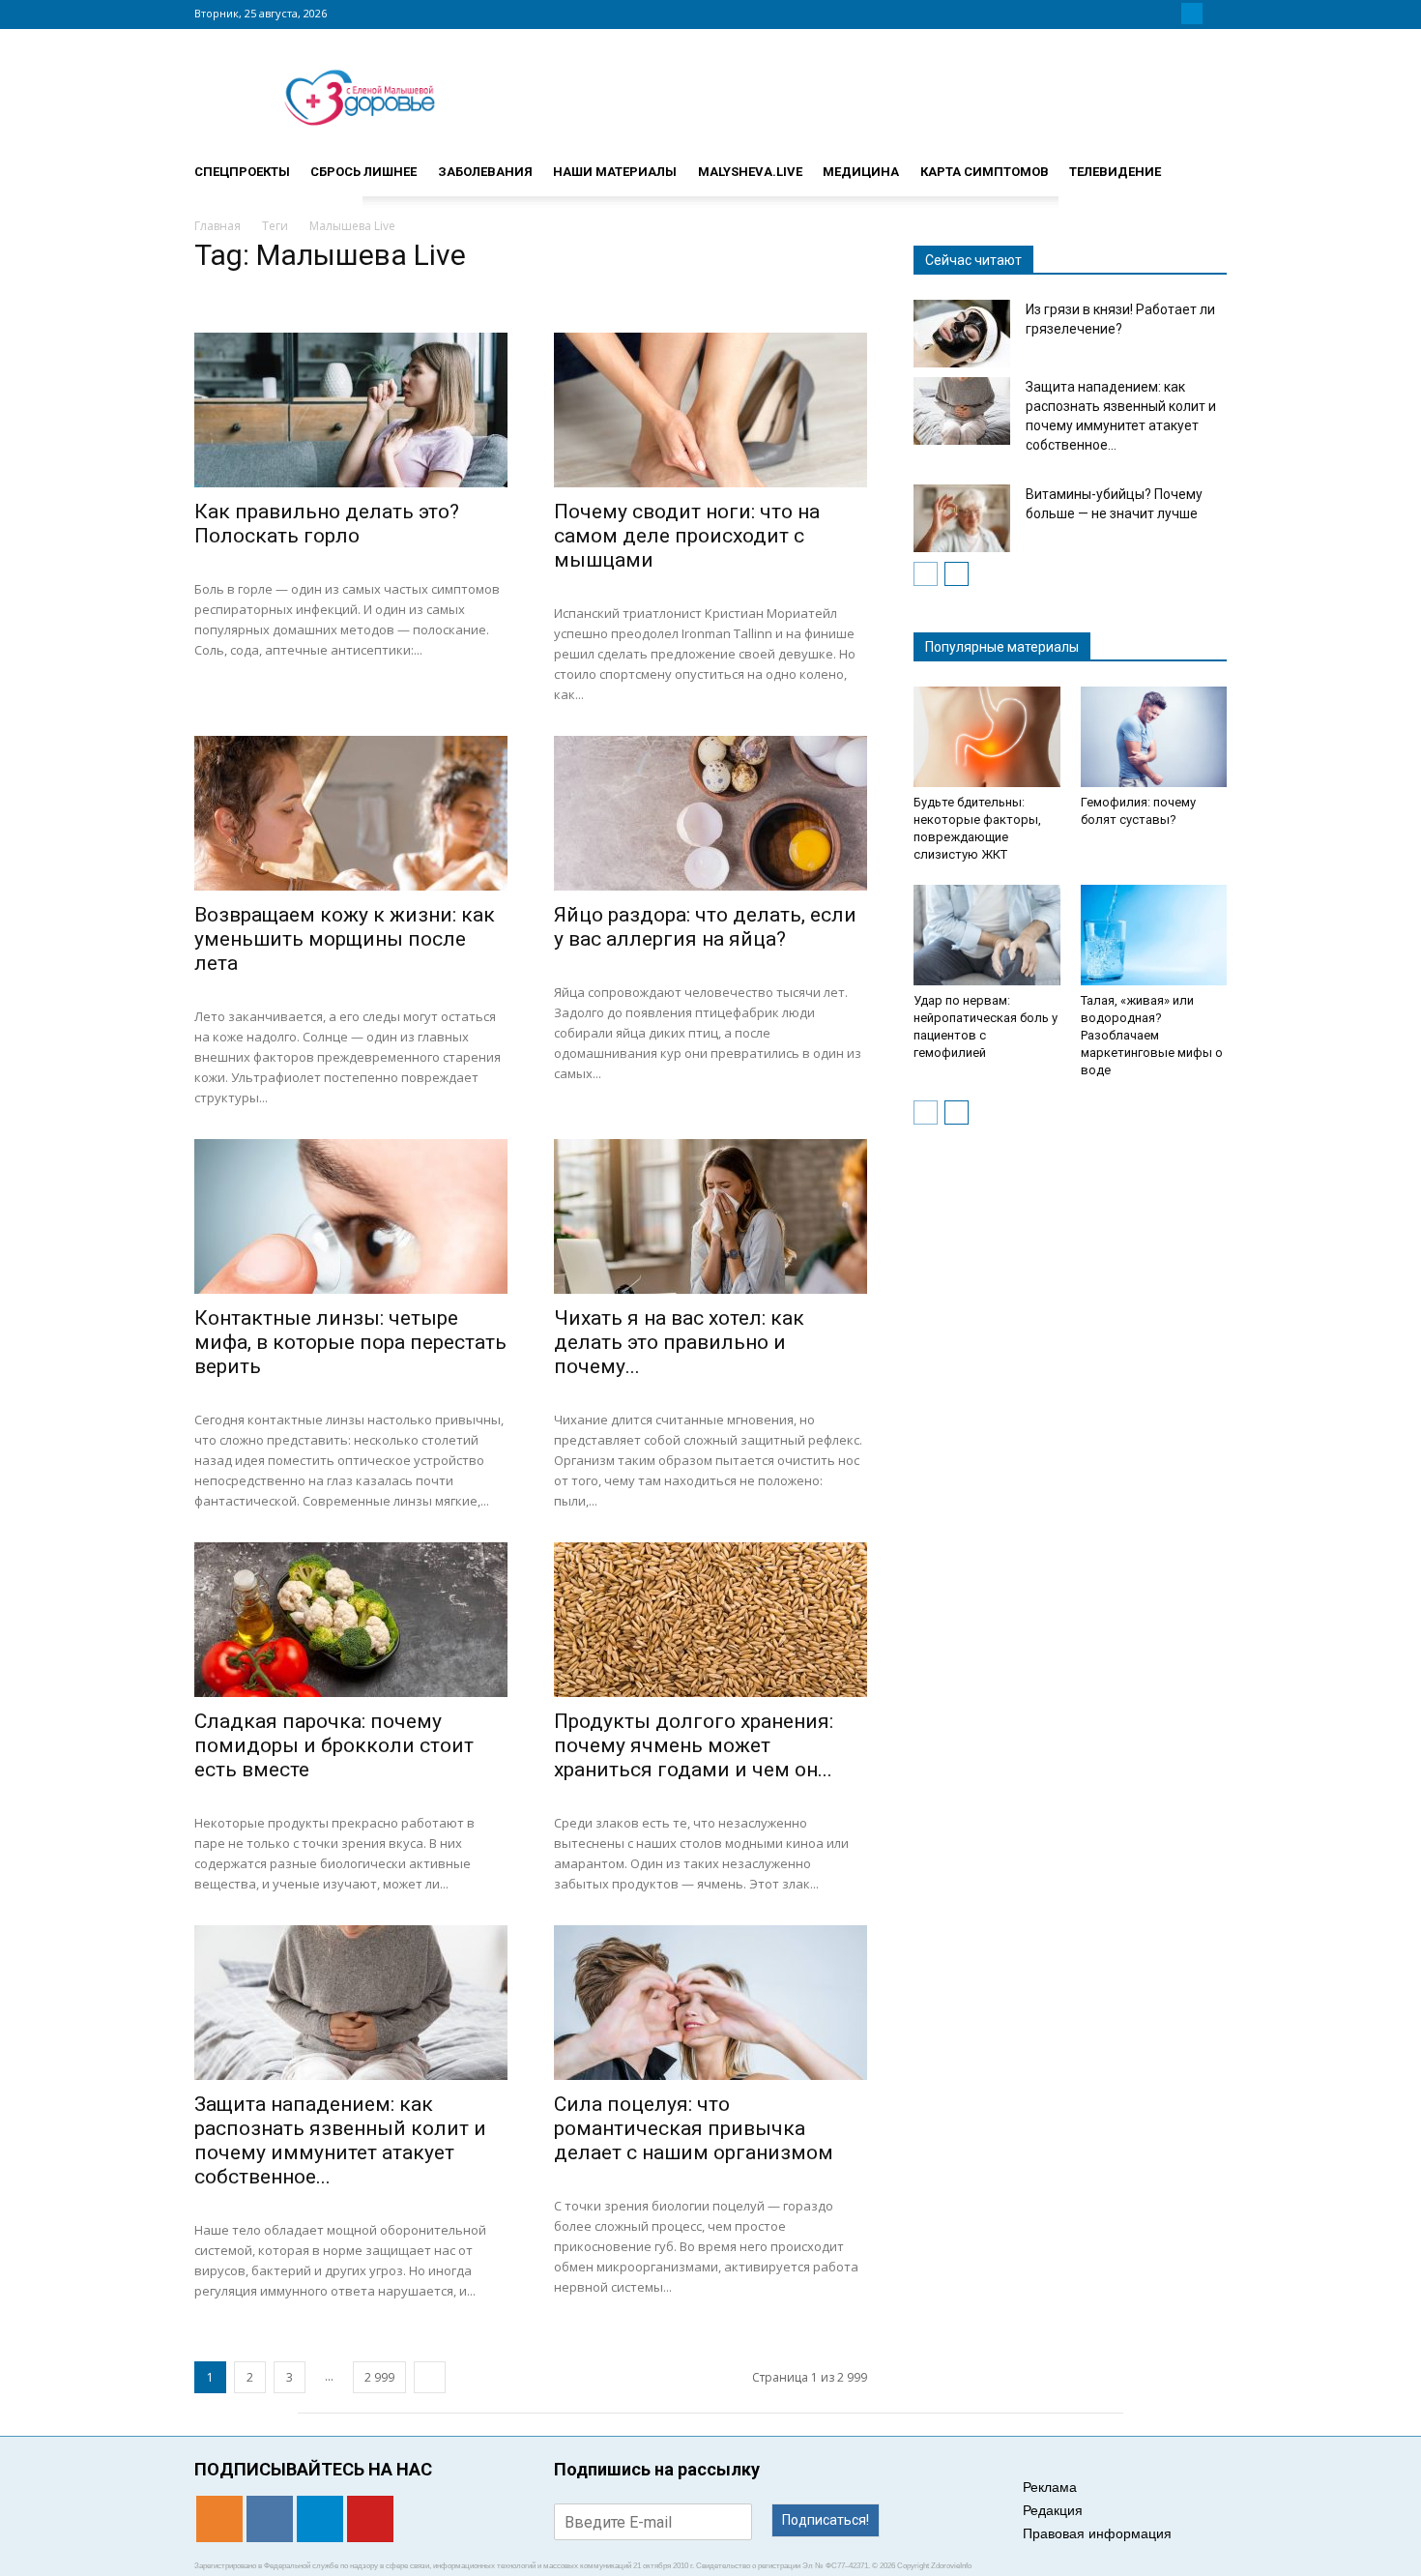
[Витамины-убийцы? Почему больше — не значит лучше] (962, 518)
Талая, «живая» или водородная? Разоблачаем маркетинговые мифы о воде (1152, 1035)
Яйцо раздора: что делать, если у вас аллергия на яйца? (705, 927)
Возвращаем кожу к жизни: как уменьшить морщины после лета (345, 939)
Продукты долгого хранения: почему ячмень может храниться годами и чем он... (694, 1745)
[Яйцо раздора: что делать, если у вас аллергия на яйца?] (710, 813)
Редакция (1053, 2510)
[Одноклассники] (1145, 14)
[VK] (1169, 14)
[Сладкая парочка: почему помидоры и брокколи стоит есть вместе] (351, 1620)
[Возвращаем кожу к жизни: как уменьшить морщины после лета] (351, 813)
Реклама (1050, 2487)
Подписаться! (826, 2520)
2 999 (379, 2377)
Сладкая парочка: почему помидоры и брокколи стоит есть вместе (334, 1745)
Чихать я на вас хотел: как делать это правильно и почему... (679, 1342)
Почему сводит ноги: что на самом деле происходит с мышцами (687, 536)
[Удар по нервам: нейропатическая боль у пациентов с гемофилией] (987, 935)
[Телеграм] (1192, 14)
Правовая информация (1097, 2533)
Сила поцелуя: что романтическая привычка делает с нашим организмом (694, 2128)
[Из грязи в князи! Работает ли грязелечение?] (962, 334)
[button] (1203, 163)
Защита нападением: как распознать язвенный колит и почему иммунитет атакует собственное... (340, 2140)
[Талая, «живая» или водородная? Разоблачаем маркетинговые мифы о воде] (1154, 935)
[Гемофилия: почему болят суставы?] (1154, 737)
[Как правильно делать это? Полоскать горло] (351, 410)
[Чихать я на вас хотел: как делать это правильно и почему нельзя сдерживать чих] (710, 1216)
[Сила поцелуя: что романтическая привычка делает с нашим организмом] (710, 2003)
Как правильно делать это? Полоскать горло (327, 524)
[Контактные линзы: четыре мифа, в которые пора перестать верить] (351, 1216)
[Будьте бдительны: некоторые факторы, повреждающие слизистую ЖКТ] (987, 737)
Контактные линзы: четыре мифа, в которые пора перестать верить (350, 1342)
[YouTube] (1215, 14)
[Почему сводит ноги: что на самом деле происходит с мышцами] (710, 410)
